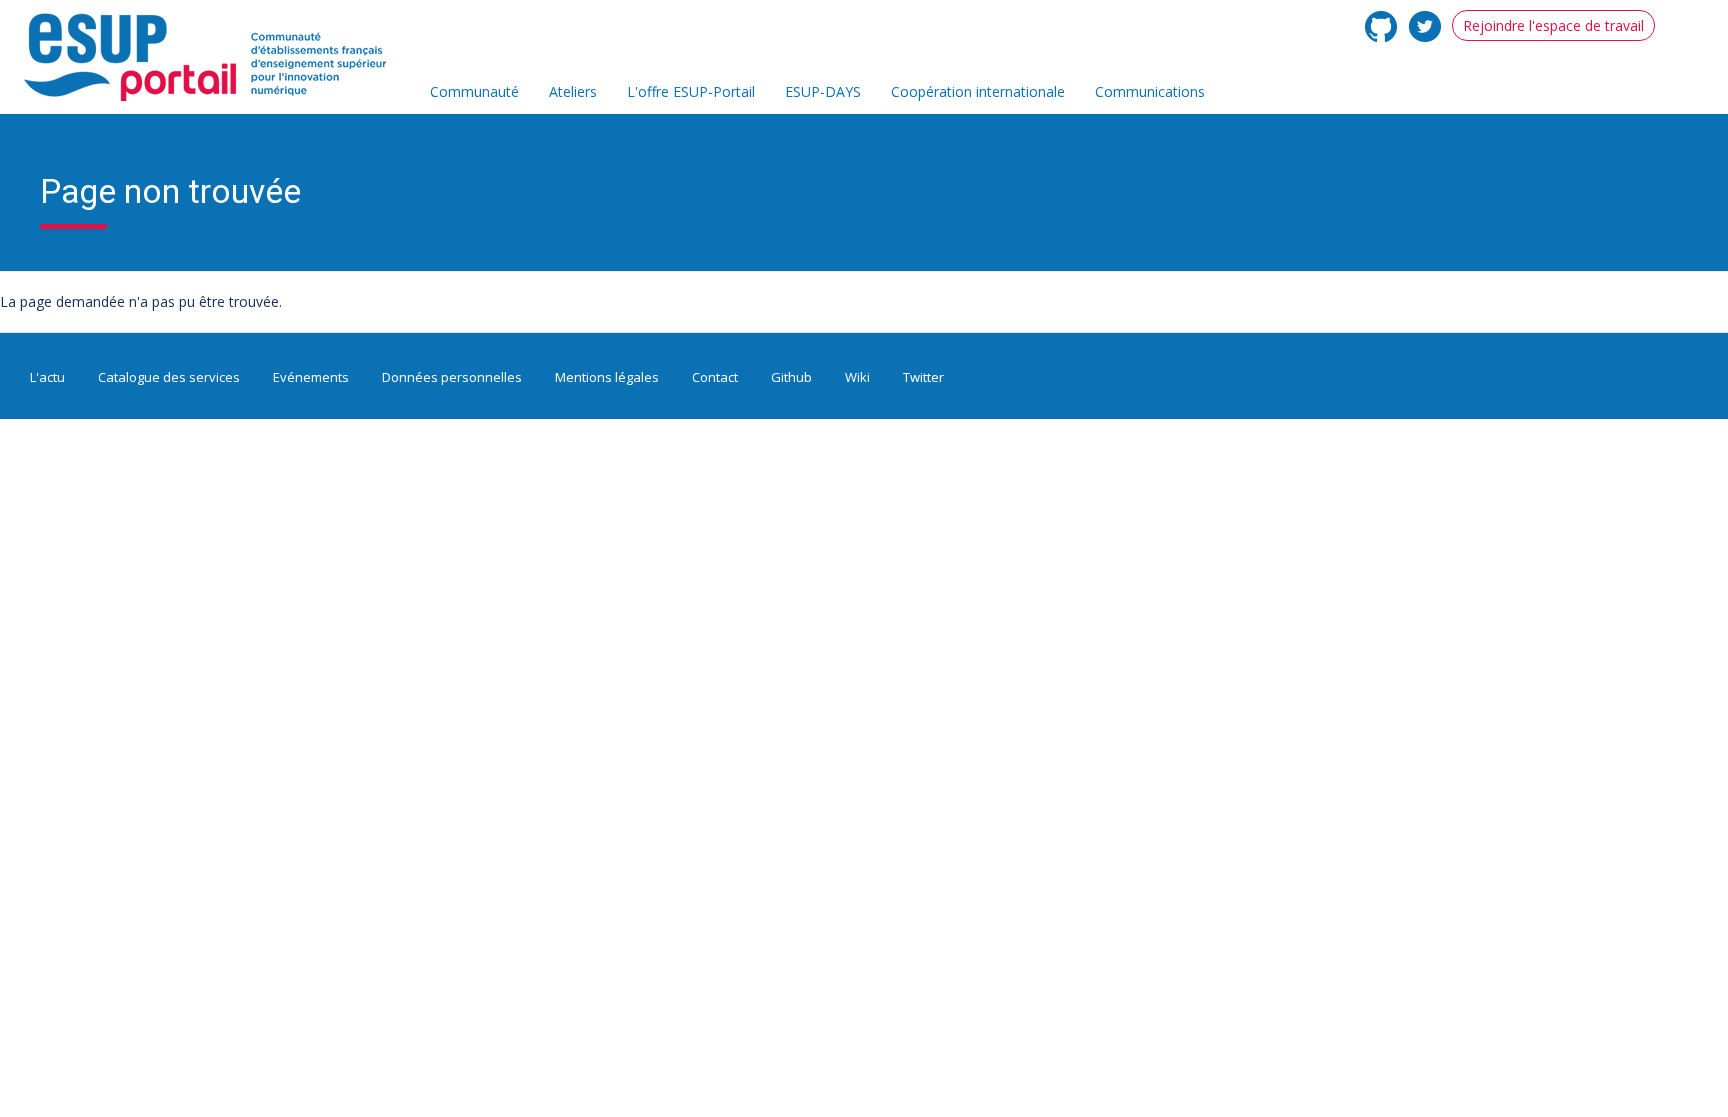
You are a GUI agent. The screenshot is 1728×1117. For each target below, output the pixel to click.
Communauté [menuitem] (474, 91)
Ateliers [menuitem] (573, 91)
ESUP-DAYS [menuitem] (823, 91)
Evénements (311, 377)
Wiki (857, 377)
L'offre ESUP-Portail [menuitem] (691, 91)
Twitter (923, 377)
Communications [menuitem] (1150, 91)
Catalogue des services (169, 377)
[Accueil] (215, 57)
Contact (715, 377)
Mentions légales (607, 377)
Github (791, 377)
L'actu (47, 377)
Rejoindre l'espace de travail (1553, 25)
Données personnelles (452, 377)
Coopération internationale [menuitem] (978, 91)
